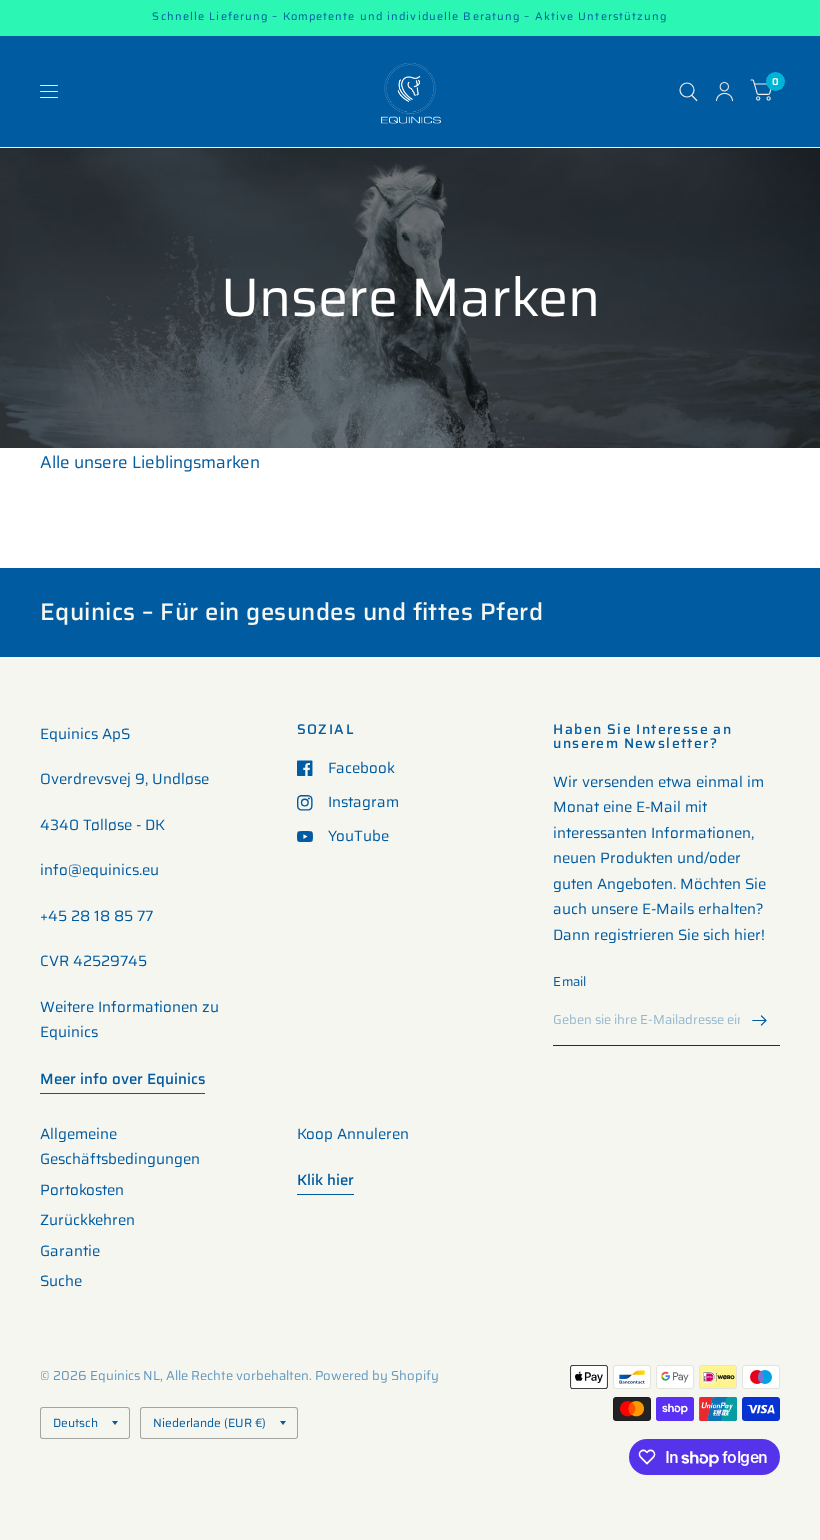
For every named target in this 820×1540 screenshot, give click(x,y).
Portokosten (82, 1190)
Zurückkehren (87, 1220)
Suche (61, 1281)
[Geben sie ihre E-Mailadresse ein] (760, 1020)
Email (569, 981)
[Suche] (688, 91)
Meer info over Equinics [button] (122, 1079)
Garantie (70, 1251)
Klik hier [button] (325, 1180)
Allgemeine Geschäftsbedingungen (120, 1147)
